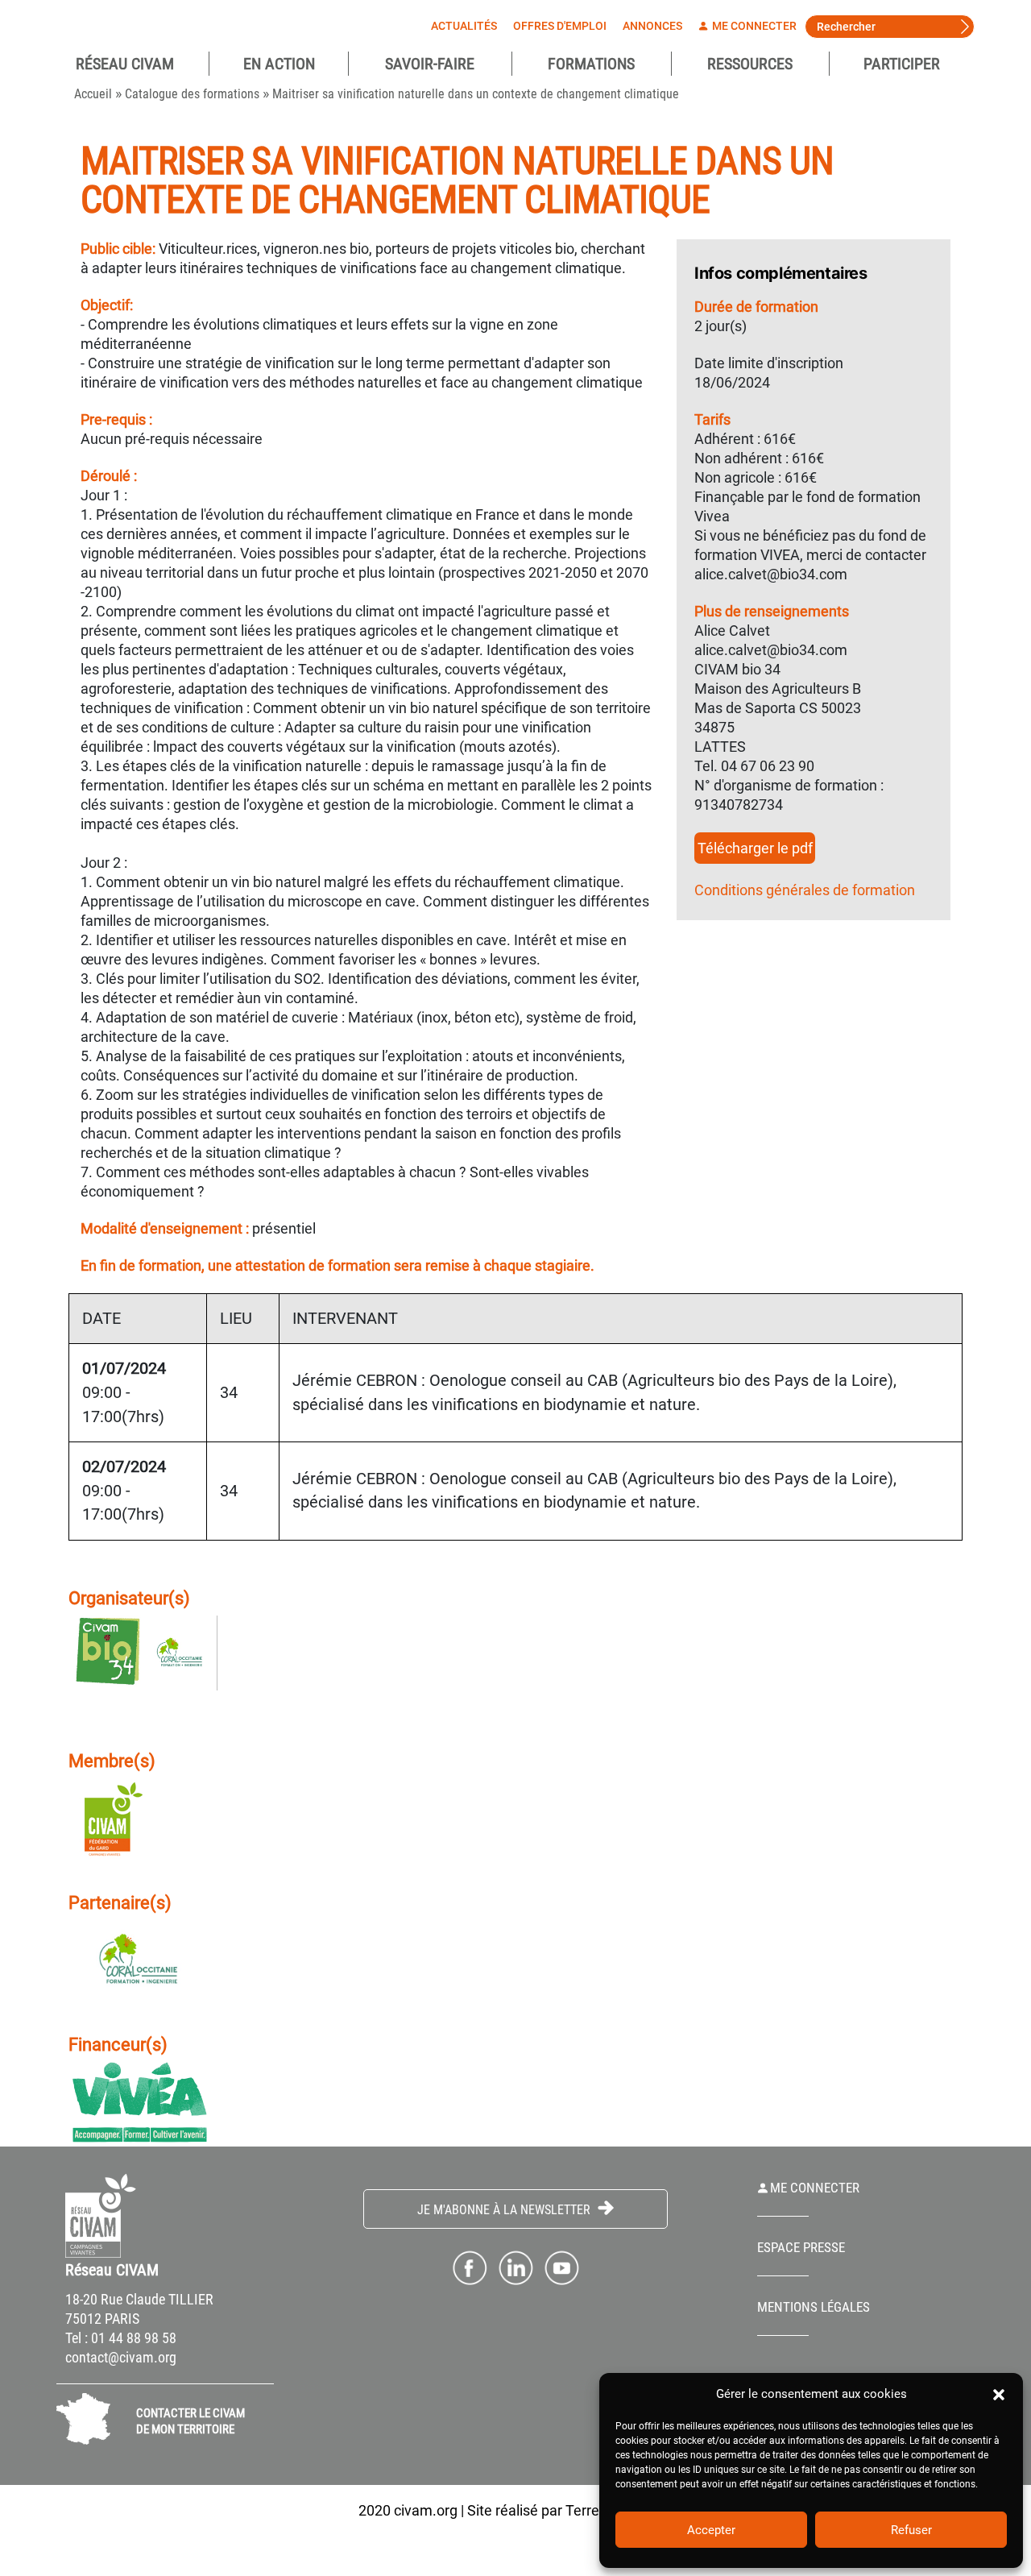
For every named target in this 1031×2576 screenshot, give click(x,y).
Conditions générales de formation (805, 890)
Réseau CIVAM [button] (125, 64)
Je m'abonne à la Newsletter (505, 2210)
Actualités (464, 26)
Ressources (750, 64)
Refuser (911, 2530)
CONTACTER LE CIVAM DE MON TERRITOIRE (190, 2421)
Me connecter (753, 26)
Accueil (93, 94)
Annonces (652, 26)
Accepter (711, 2530)
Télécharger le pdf (755, 848)
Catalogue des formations (192, 94)
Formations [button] (591, 64)
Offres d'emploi (560, 26)
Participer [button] (902, 64)
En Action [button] (279, 64)
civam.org (426, 2510)
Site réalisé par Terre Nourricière (570, 2510)
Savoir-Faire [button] (430, 64)
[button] (999, 2394)
